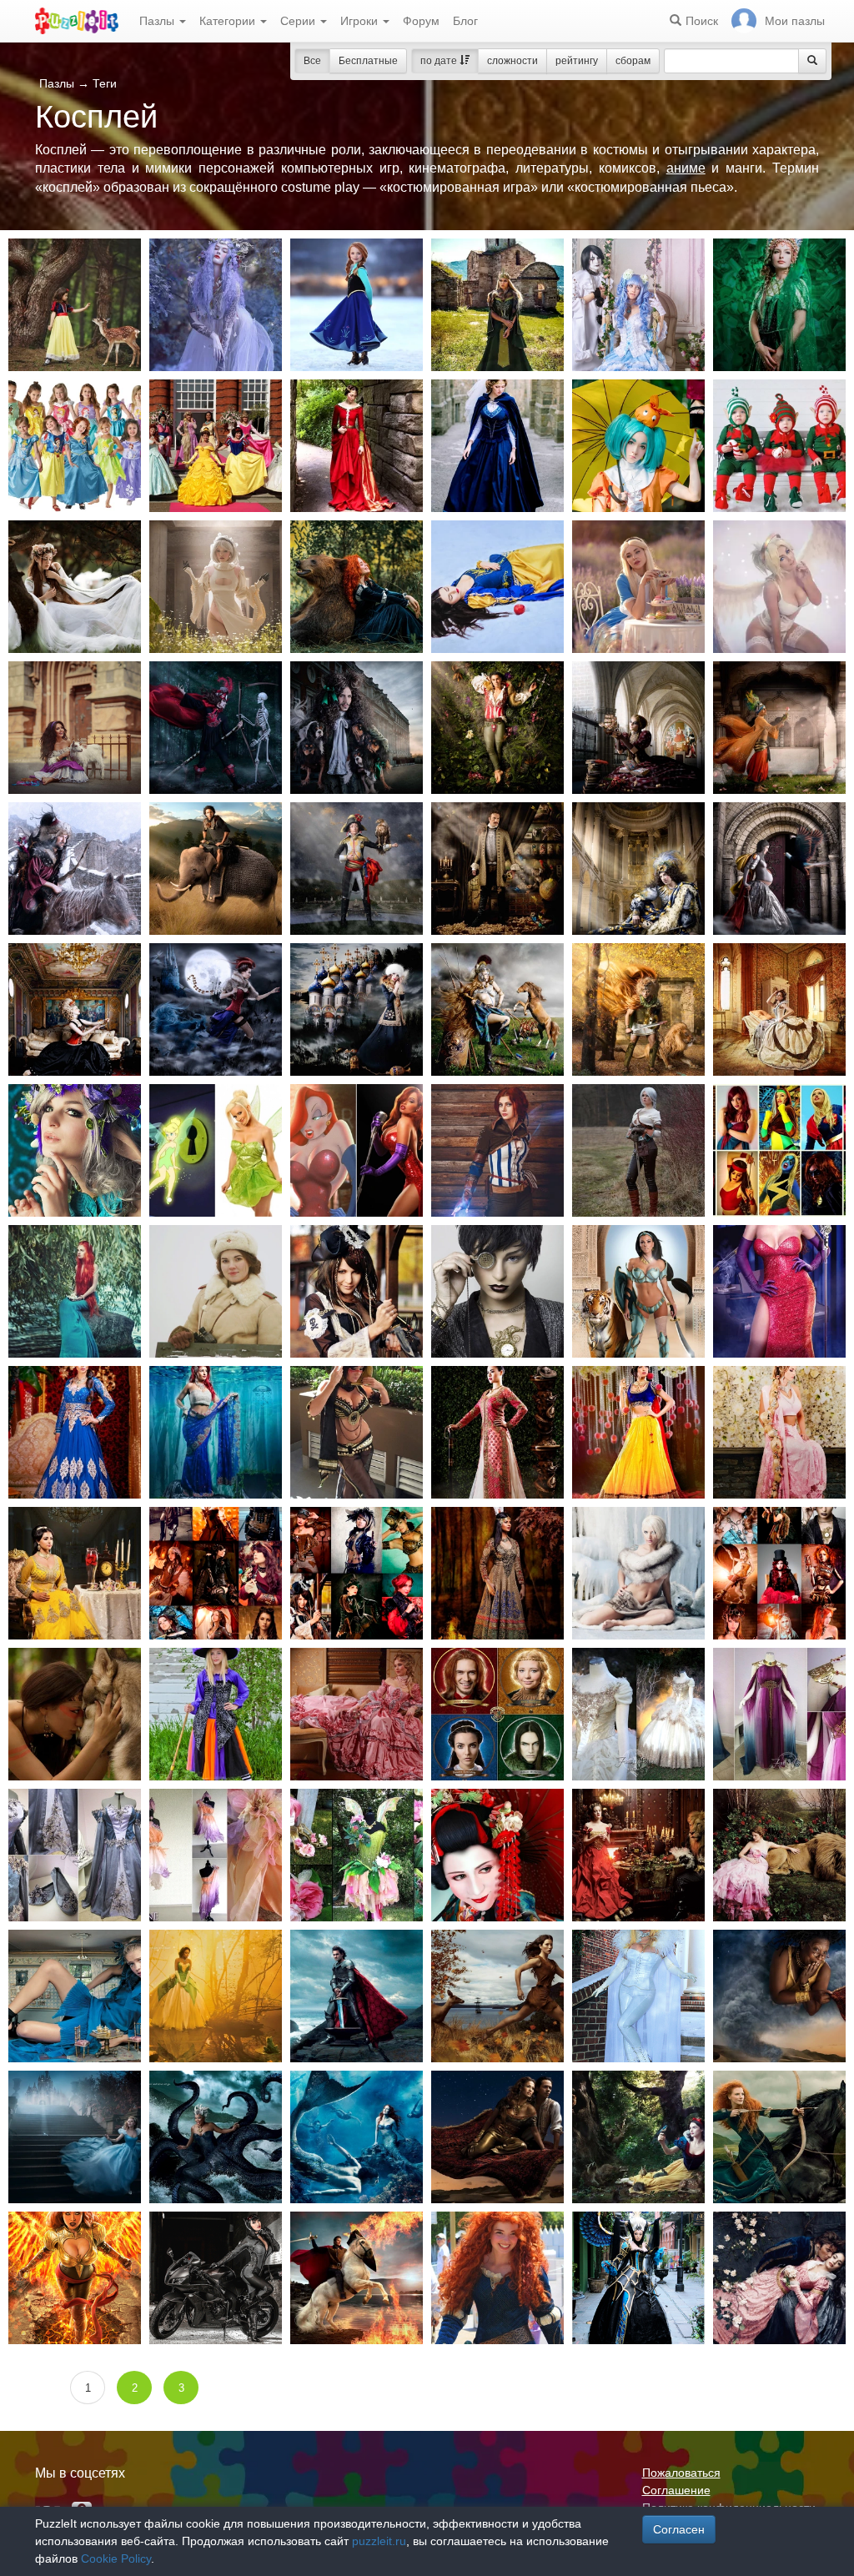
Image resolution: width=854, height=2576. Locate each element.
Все (312, 61)
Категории (229, 21)
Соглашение (676, 2490)
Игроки (361, 21)
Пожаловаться (681, 2473)
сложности (512, 61)
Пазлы (158, 21)
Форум (421, 21)
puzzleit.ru (379, 2541)
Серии (299, 21)
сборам (633, 61)
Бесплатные (368, 61)
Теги (105, 83)
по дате (440, 61)
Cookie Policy (116, 2558)
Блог (465, 21)
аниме (686, 168)
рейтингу (577, 61)
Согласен (679, 2529)
